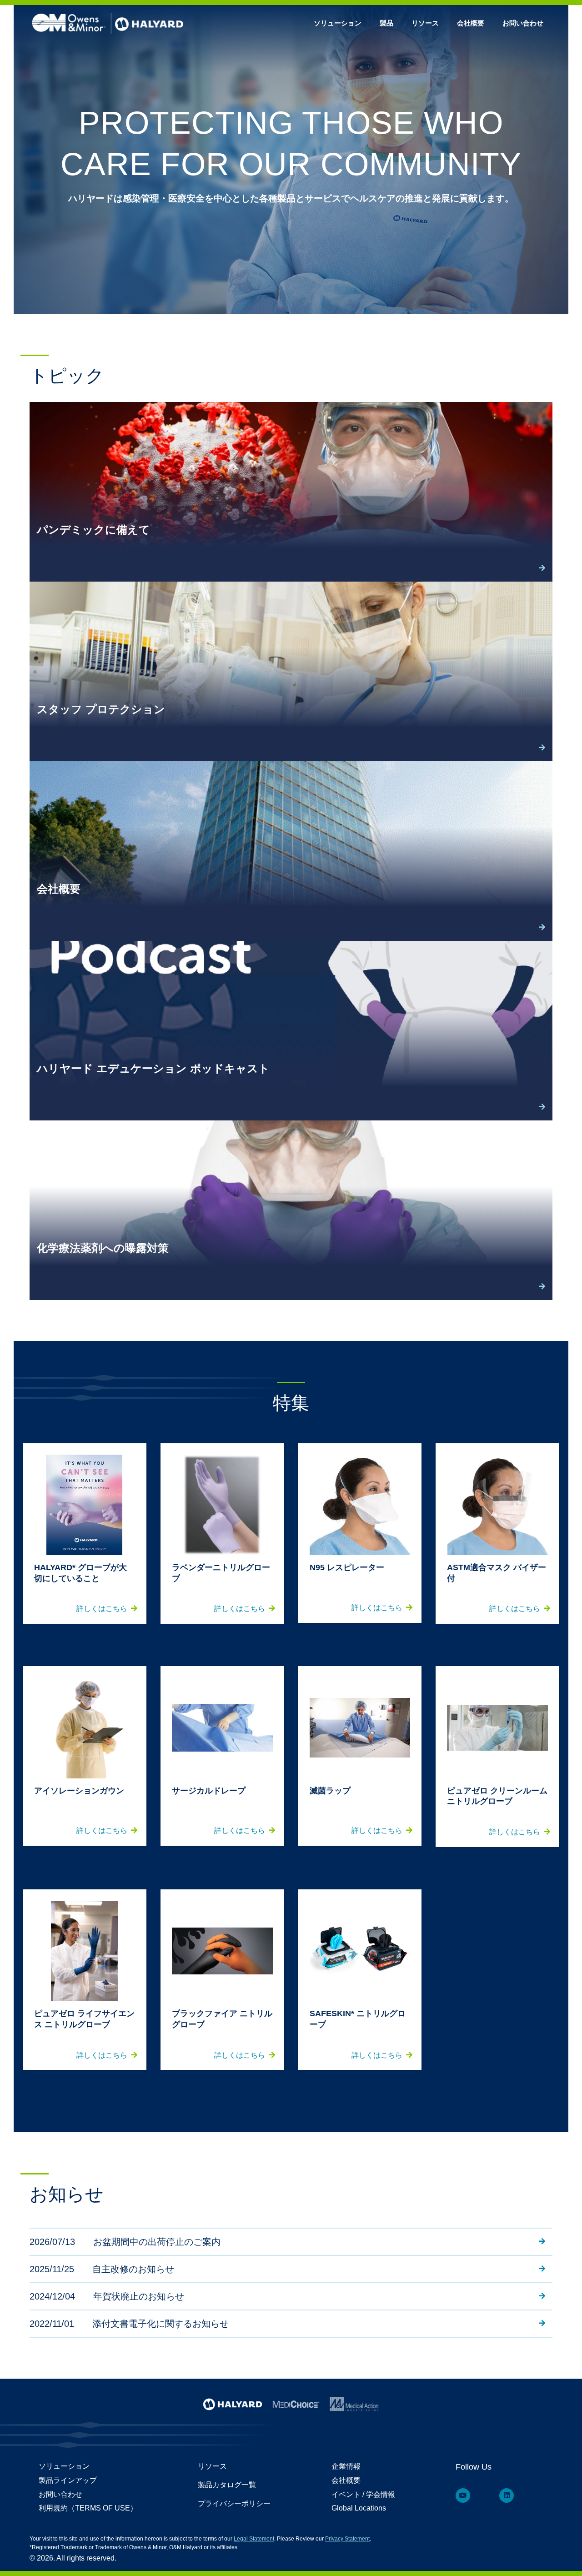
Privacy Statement (347, 2539)
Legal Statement (254, 2539)
